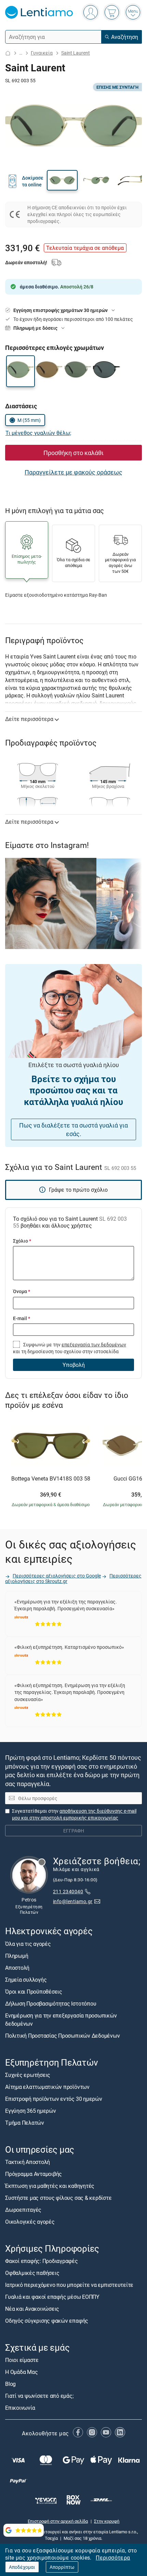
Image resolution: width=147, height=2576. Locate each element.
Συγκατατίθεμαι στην (74, 1814)
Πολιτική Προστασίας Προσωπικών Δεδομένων (62, 2036)
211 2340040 (68, 1891)
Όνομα (22, 1291)
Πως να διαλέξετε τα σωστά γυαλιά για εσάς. (73, 1129)
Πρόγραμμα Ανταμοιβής (34, 2174)
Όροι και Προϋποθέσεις (34, 1992)
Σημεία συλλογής (26, 1980)
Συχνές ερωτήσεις (28, 2075)
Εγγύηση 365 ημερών (31, 2111)
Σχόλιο (22, 1241)
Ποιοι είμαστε (22, 2360)
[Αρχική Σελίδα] (8, 53)
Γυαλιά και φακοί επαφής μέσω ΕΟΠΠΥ (52, 2297)
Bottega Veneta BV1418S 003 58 (51, 1479)
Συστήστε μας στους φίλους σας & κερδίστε (58, 2198)
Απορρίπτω (62, 2567)
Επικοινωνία (20, 2408)
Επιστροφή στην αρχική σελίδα (58, 2521)
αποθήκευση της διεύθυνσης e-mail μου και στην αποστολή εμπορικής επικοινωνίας (74, 1814)
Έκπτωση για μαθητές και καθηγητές (50, 2186)
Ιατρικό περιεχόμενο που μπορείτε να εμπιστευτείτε (69, 2285)
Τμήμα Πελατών (25, 2123)
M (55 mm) (29, 420)
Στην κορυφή (107, 2521)
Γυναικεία (42, 53)
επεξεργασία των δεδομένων (94, 1344)
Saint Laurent (76, 53)
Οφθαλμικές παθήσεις (32, 2273)
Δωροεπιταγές (23, 2210)
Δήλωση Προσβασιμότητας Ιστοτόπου (51, 2004)
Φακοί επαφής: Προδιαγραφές (42, 2261)
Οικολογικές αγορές (30, 2222)
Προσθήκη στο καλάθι (73, 453)
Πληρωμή (17, 1956)
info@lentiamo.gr (73, 1901)
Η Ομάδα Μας (21, 2372)
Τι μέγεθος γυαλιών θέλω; (38, 433)
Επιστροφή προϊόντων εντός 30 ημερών (54, 2099)
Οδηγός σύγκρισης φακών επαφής (47, 2321)
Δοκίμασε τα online (33, 181)
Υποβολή (74, 1365)
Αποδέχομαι (22, 2567)
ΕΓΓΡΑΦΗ (74, 1831)
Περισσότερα (113, 2558)
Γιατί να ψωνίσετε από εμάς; (39, 2396)
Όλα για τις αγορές (28, 1944)
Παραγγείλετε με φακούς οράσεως (73, 472)
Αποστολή (17, 1968)
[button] (62, 180)
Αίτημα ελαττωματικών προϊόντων (47, 2087)
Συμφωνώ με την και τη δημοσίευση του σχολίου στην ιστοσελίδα (70, 1348)
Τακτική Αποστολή (28, 2162)
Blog (10, 2384)
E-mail (22, 1318)
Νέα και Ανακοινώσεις (32, 2309)
